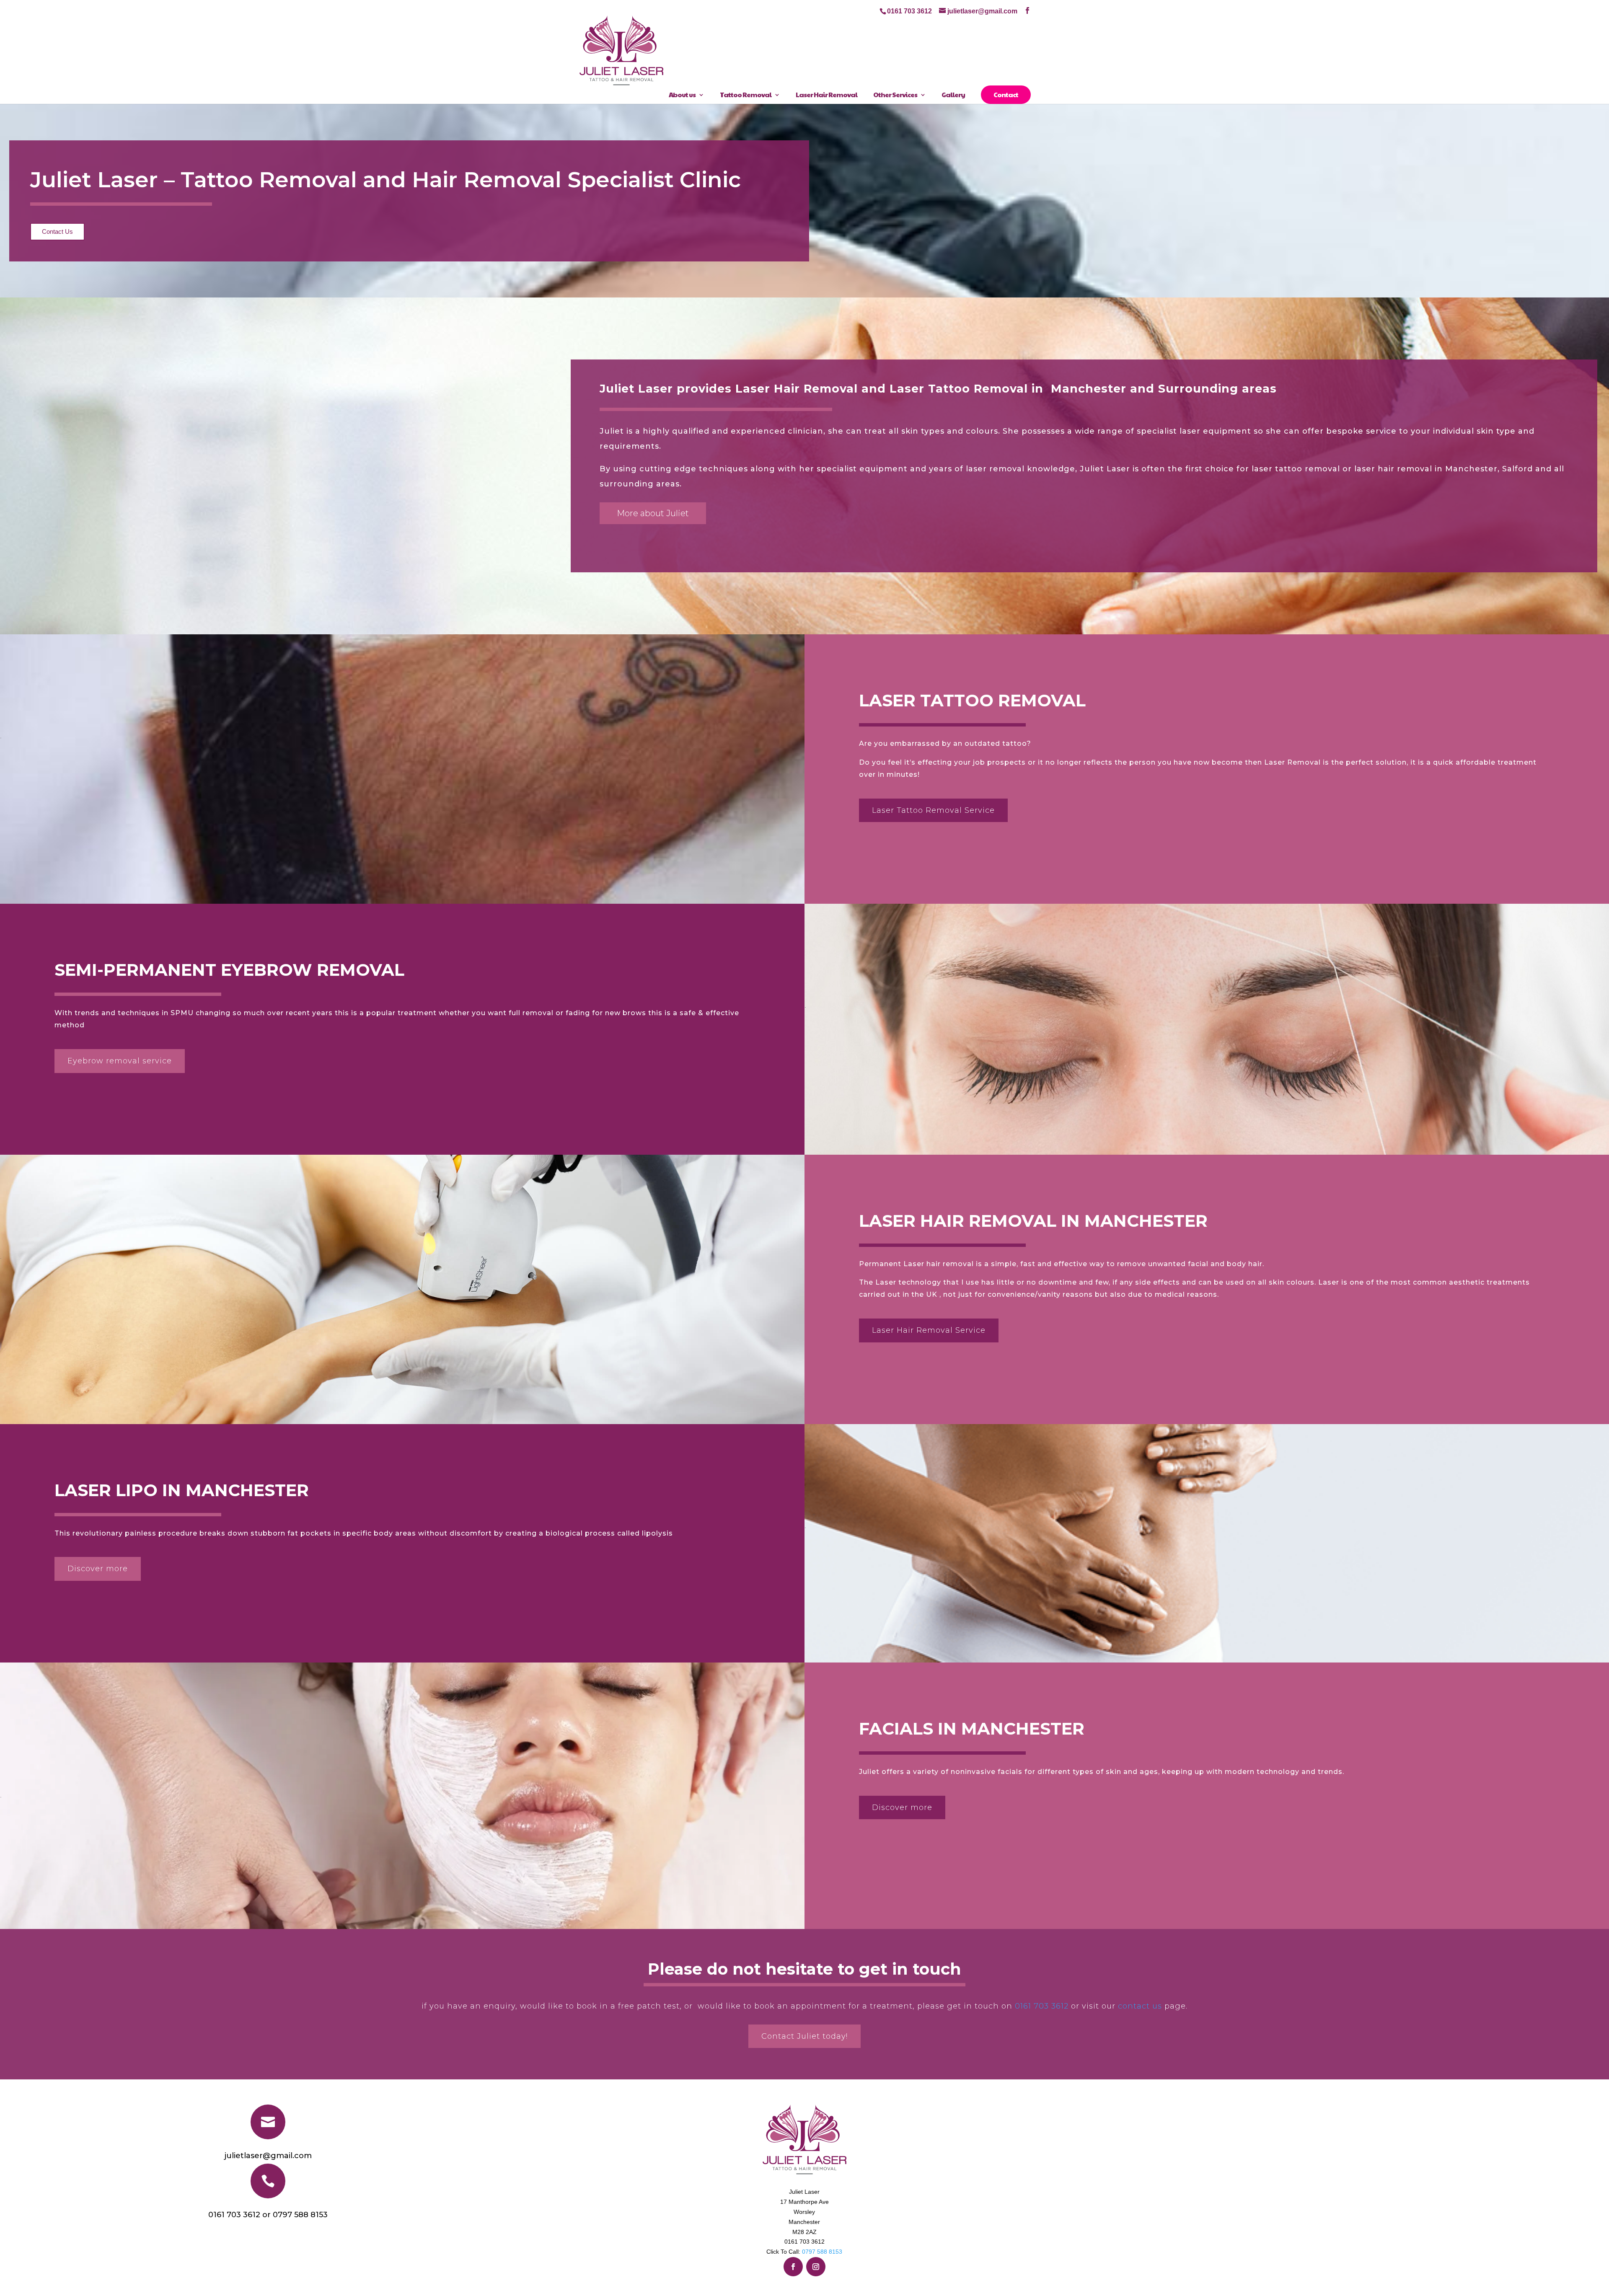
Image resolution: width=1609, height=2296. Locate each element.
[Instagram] (816, 2267)
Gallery (953, 95)
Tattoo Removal (746, 95)
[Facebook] (793, 2267)
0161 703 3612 (1042, 2006)
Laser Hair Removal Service (929, 1330)
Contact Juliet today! (804, 2036)
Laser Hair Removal (826, 95)
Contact (1006, 94)
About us (682, 95)
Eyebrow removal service (120, 1061)
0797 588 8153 (822, 2252)
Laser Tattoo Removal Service (933, 810)
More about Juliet (653, 513)
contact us (1140, 2006)
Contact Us (57, 231)
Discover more (98, 1569)
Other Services (895, 95)
